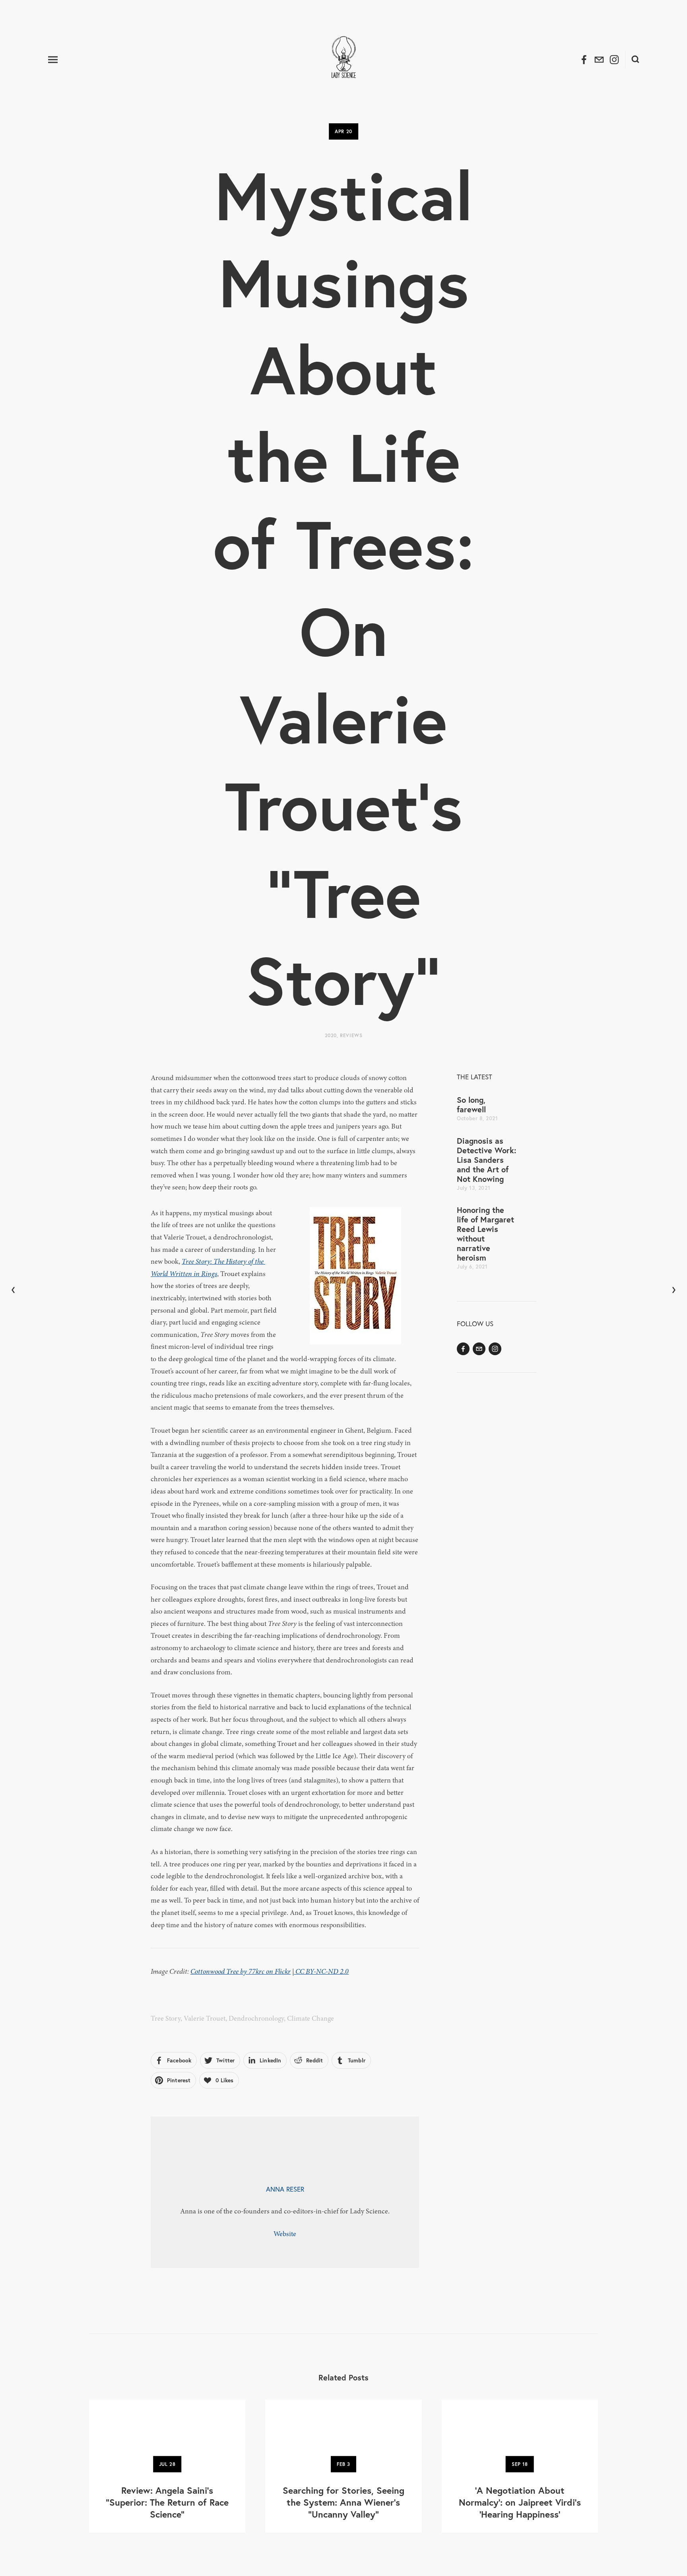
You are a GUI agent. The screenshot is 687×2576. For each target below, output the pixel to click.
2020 (331, 1035)
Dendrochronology (256, 2018)
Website (285, 2234)
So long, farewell (471, 1105)
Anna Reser (285, 2189)
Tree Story (166, 2018)
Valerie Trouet (205, 2018)
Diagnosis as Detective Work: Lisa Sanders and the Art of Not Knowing (486, 1160)
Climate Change (311, 2018)
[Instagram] (495, 1349)
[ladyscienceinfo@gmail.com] (479, 1349)
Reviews (351, 1035)
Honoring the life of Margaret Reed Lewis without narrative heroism (485, 1234)
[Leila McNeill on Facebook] (463, 1349)
